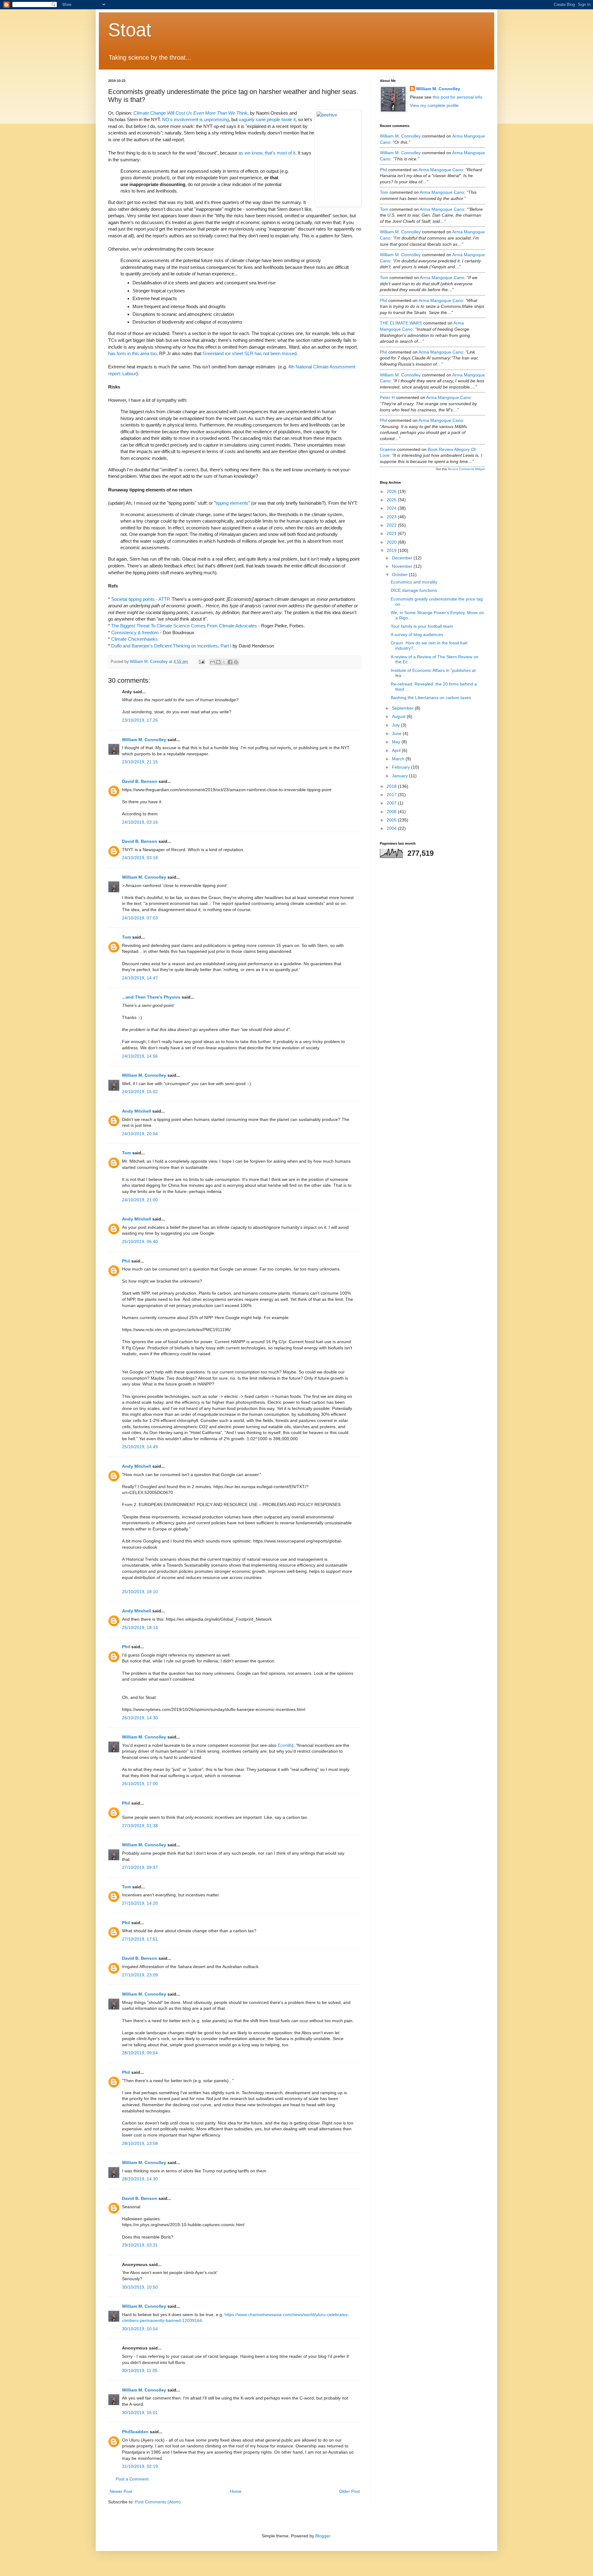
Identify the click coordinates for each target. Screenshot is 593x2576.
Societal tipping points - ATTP (140, 599)
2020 (392, 542)
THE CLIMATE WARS (401, 323)
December (403, 558)
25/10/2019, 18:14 (140, 1628)
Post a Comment (132, 2479)
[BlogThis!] (218, 662)
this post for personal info (457, 97)
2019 (392, 550)
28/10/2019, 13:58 (140, 2143)
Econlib (285, 1745)
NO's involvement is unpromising (196, 119)
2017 (392, 795)
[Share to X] (224, 662)
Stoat (130, 30)
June (397, 733)
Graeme (388, 449)
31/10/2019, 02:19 (140, 2466)
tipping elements (232, 503)
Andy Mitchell (137, 1111)
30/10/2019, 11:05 (140, 2370)
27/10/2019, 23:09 (140, 1975)
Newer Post (121, 2491)
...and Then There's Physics (151, 997)
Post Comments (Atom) (158, 2502)
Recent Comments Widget (466, 469)
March (399, 759)
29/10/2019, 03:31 (140, 2245)
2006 (392, 812)
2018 (392, 786)
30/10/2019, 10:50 (140, 2287)
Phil (126, 1261)
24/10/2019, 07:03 (140, 918)
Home (236, 2491)
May (397, 742)
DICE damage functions (414, 590)
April (397, 750)
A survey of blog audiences (417, 634)
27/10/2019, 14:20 (140, 1903)
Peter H (387, 397)
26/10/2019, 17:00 (140, 1784)
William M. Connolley (144, 740)
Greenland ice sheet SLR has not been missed (250, 353)
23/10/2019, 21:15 (140, 762)
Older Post (349, 2491)
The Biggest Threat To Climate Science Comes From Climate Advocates (184, 626)
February (402, 767)
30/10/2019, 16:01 (140, 2413)
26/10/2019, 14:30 (140, 1718)
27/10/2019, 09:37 (140, 1867)
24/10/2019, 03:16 (140, 822)
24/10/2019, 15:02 (140, 1092)
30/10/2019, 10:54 (140, 2329)
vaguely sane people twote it (267, 119)
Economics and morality (414, 582)
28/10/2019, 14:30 (140, 2179)
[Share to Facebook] (230, 662)
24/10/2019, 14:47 (140, 978)
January (400, 776)
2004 (392, 828)
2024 (392, 508)
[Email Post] (201, 662)
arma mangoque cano (441, 170)
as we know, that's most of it (267, 153)
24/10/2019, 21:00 (140, 1200)
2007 (392, 803)
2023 (392, 517)
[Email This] (212, 662)
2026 (392, 491)
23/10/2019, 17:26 (140, 720)
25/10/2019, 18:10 (140, 1592)
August (399, 716)
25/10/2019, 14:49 (140, 1447)
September (403, 708)
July (396, 725)
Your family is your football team (422, 626)
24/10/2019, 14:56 (140, 1056)
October (400, 575)
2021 (392, 533)
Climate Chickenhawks (135, 639)
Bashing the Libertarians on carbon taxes (431, 698)
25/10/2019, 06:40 (140, 1241)
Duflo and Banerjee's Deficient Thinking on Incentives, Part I (171, 646)
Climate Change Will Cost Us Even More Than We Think (190, 113)
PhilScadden (135, 2432)
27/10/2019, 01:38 (140, 1826)
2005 (392, 820)
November (403, 566)
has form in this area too (132, 353)
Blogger (323, 2536)
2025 (392, 500)
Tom (126, 937)
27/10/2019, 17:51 (140, 1939)
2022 (392, 525)
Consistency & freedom (135, 632)
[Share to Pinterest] (236, 662)
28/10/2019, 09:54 (140, 2053)
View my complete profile (434, 105)
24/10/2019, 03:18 (140, 858)
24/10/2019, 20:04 (140, 1134)
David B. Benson (140, 781)
